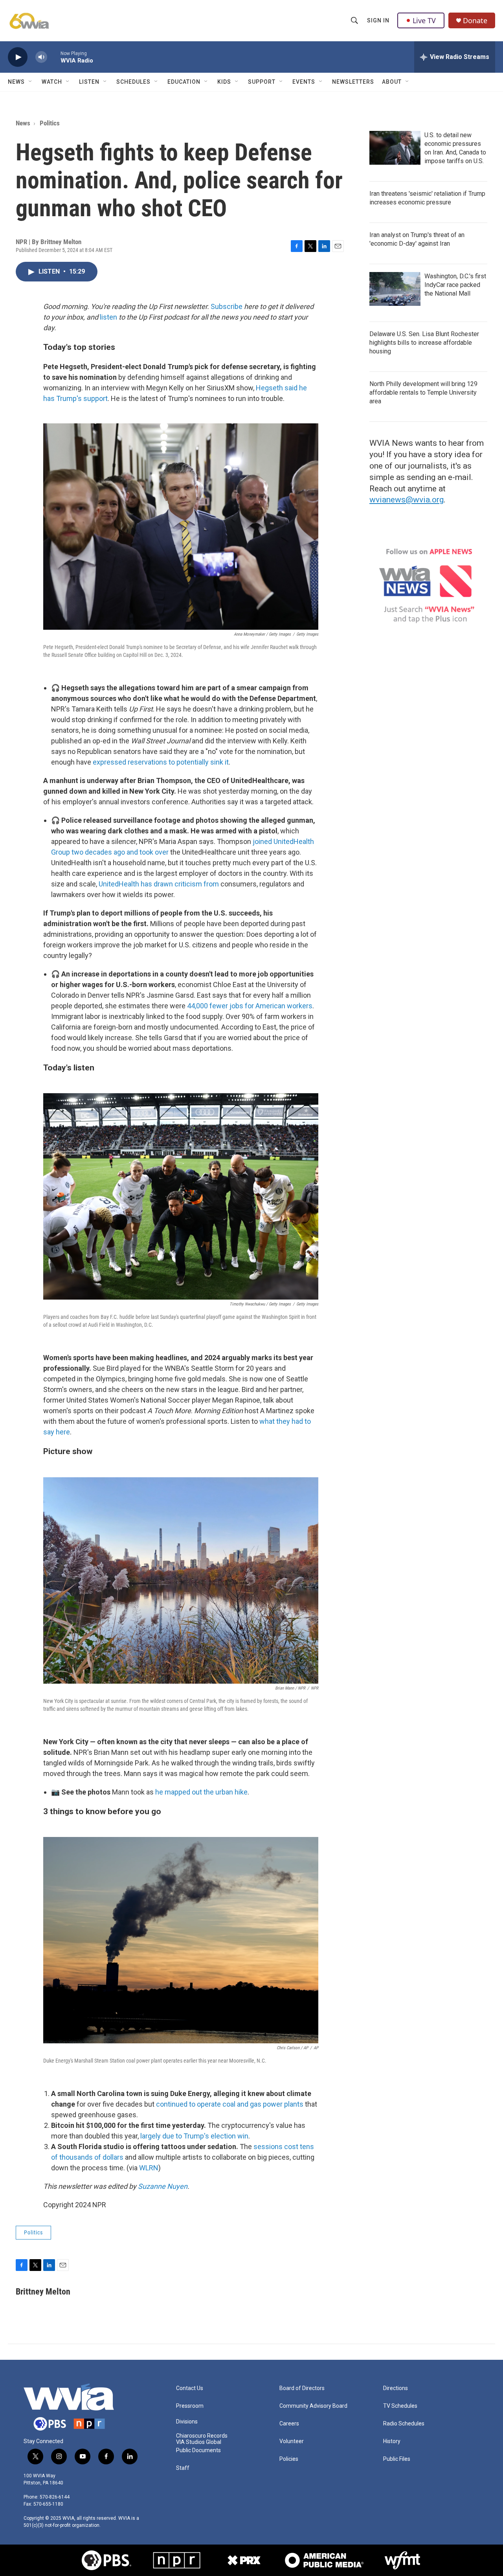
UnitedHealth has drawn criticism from (159, 884)
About (392, 82)
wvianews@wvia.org (407, 500)
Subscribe (227, 306)
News (16, 82)
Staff (183, 2468)
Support (262, 82)
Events (304, 82)
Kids (224, 82)
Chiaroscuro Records (202, 2436)
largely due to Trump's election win (194, 2136)
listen (108, 317)
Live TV (424, 20)
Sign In (378, 20)
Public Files (397, 2459)
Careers (289, 2424)
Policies (289, 2459)
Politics (50, 123)
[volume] (41, 57)
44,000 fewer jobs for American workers (250, 1006)
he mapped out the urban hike (201, 1792)
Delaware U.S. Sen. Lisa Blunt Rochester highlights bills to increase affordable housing (424, 343)
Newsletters (353, 82)
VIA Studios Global (199, 2442)
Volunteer (292, 2441)
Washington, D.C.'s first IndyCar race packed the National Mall (455, 285)
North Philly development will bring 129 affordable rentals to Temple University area (423, 393)
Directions (396, 2388)
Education (184, 82)
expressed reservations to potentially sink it (161, 762)
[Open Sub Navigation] (31, 82)
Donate (475, 21)
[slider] (54, 57)
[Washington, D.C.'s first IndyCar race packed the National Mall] (395, 289)
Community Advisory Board (313, 2406)
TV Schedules (400, 2406)
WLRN (149, 2168)
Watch (52, 82)
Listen (89, 82)
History (392, 2441)
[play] (18, 57)
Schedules (133, 82)
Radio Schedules (404, 2424)
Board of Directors (302, 2388)
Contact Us (190, 2388)
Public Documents (198, 2450)
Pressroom (190, 2406)
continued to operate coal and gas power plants (230, 2104)
